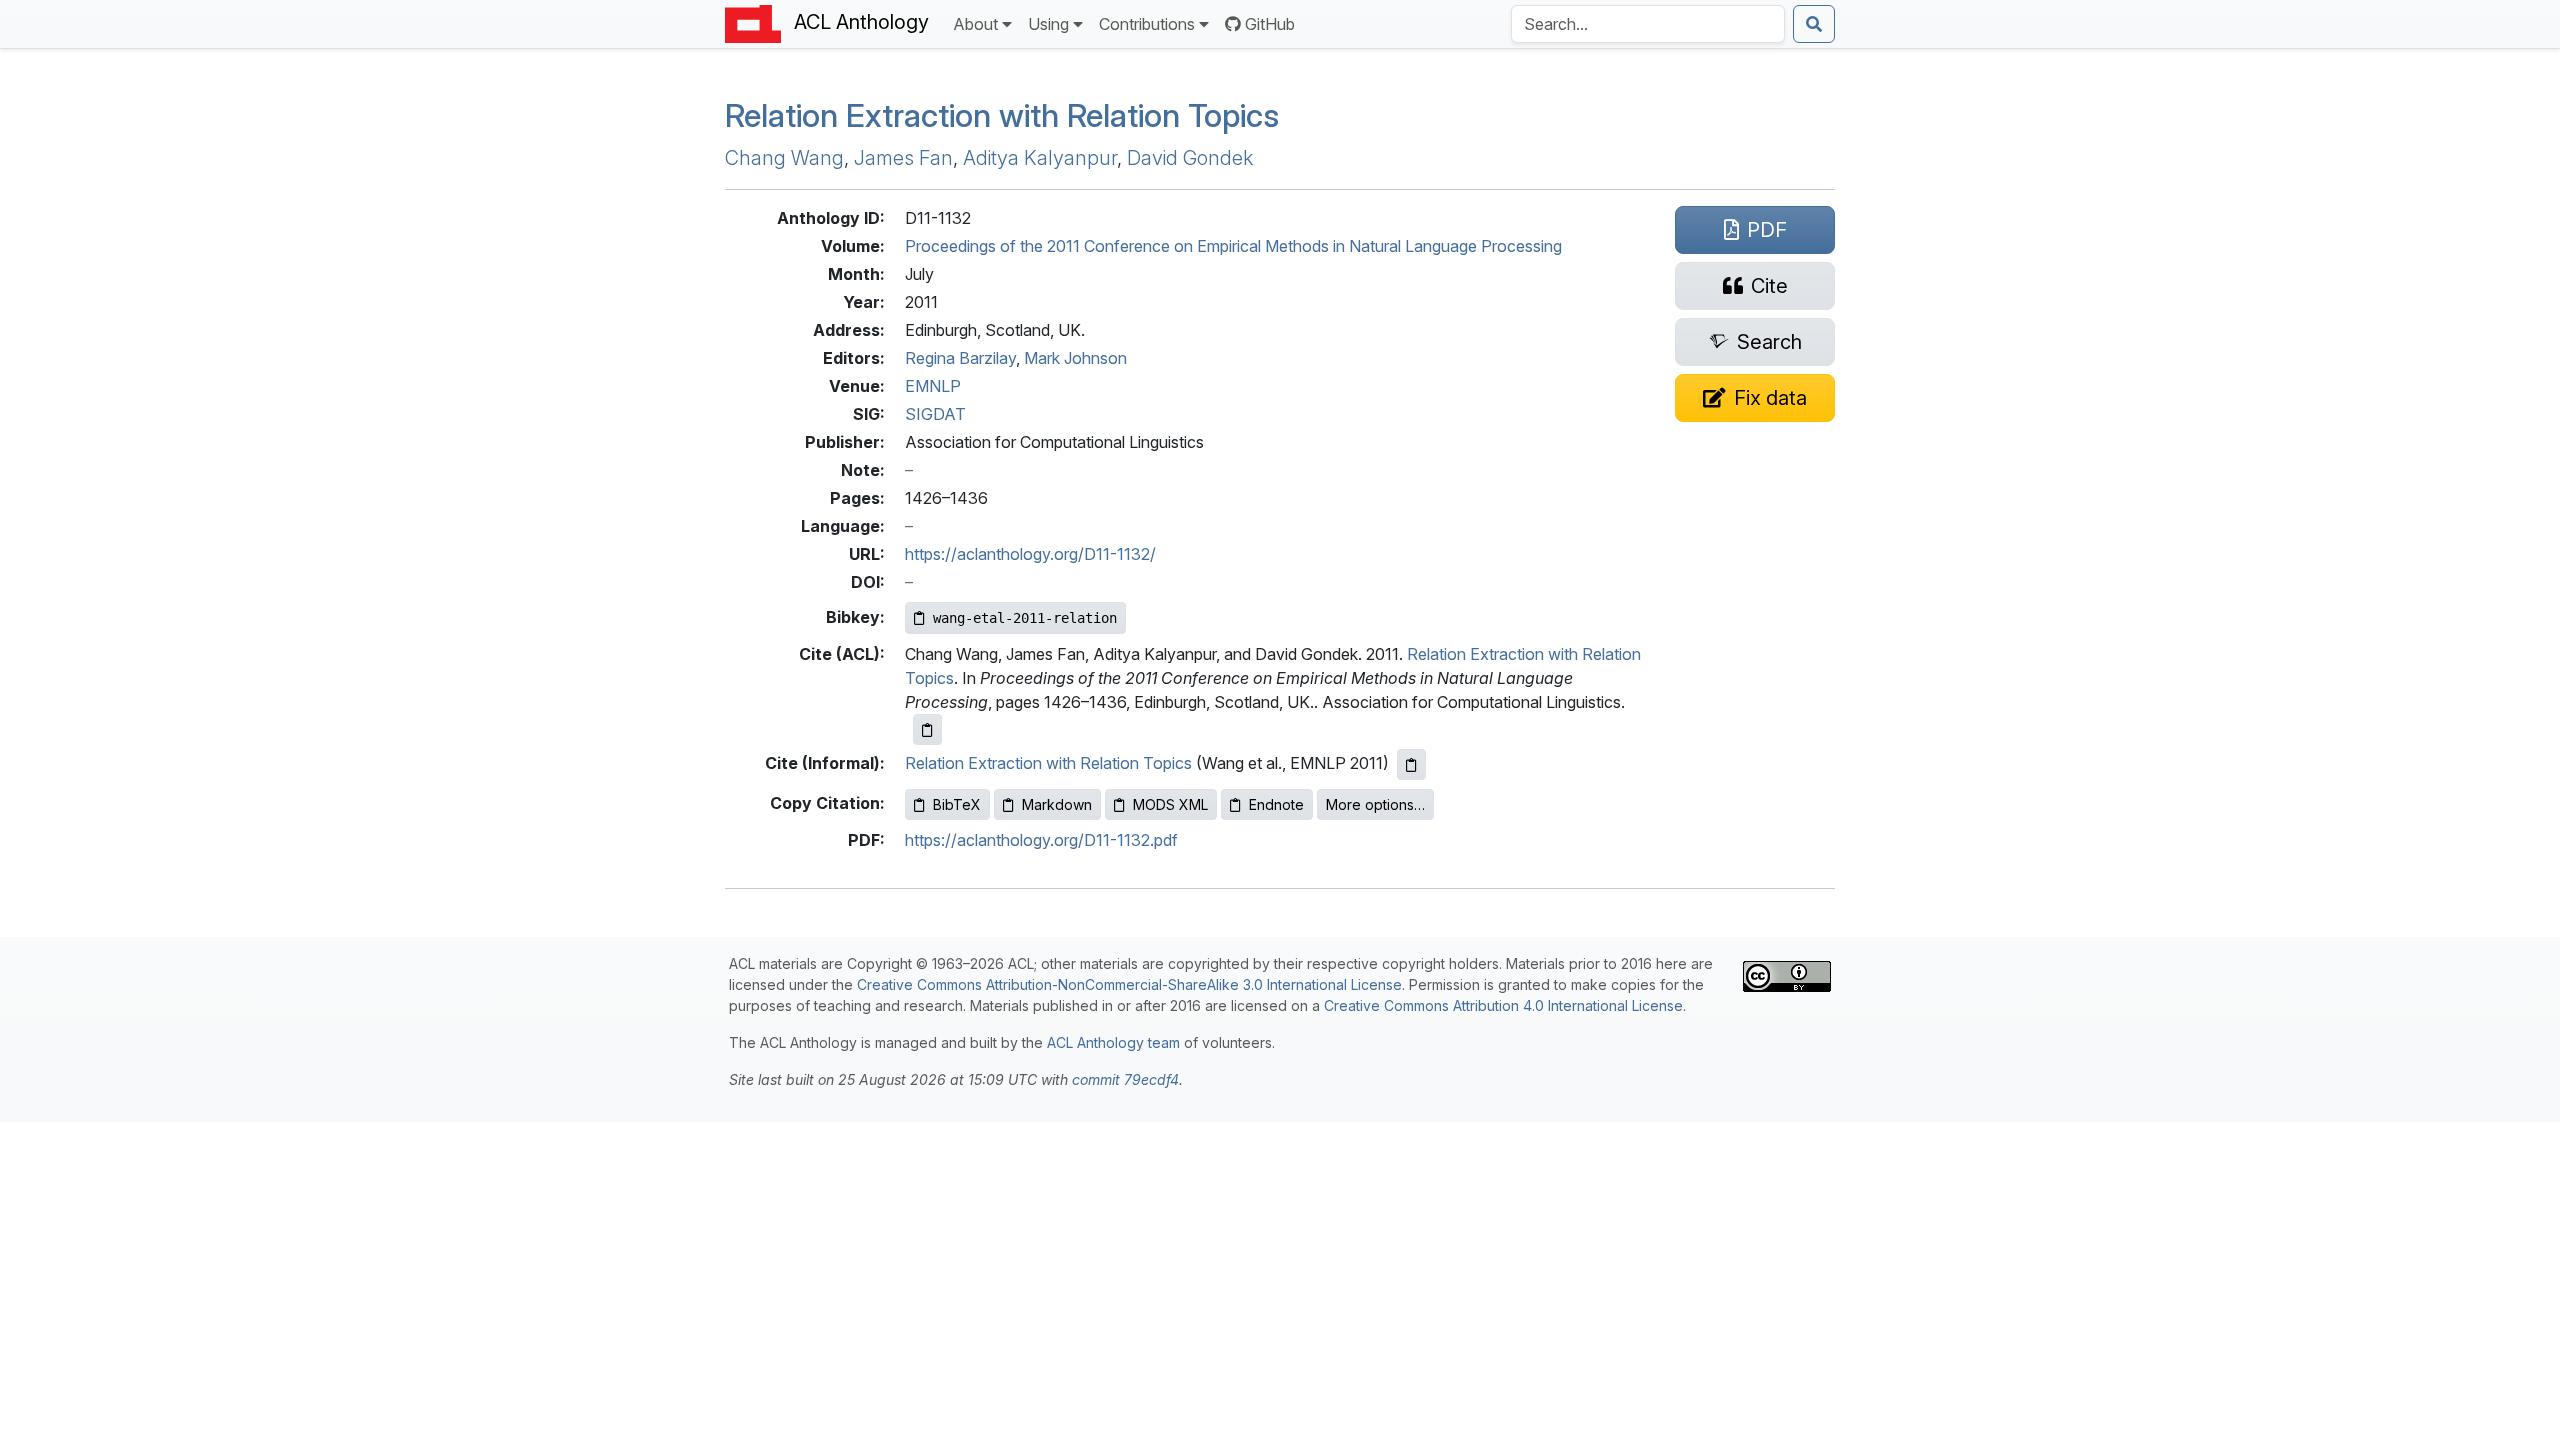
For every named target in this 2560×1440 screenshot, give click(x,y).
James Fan (903, 158)
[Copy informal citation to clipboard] (1411, 764)
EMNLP (933, 386)
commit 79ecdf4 (1125, 1079)
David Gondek (1190, 158)
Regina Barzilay (960, 358)
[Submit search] (1814, 24)
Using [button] (1048, 24)
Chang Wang (784, 158)
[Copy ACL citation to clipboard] (927, 729)
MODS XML (1170, 804)
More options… (1375, 804)
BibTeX (957, 804)
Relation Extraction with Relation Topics (1002, 115)
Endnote (1276, 804)
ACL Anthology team (1113, 1042)
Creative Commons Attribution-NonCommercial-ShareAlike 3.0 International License (1129, 984)
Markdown (1057, 804)
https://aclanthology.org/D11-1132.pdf (1041, 840)
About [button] (975, 24)
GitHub (1270, 24)
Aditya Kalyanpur (1040, 158)
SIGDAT (935, 414)
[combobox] (1648, 24)
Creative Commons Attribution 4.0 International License (1503, 1005)
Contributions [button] (1147, 24)
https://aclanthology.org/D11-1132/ (1030, 554)
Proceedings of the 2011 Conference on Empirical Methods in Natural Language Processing (1233, 246)
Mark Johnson (1075, 358)
